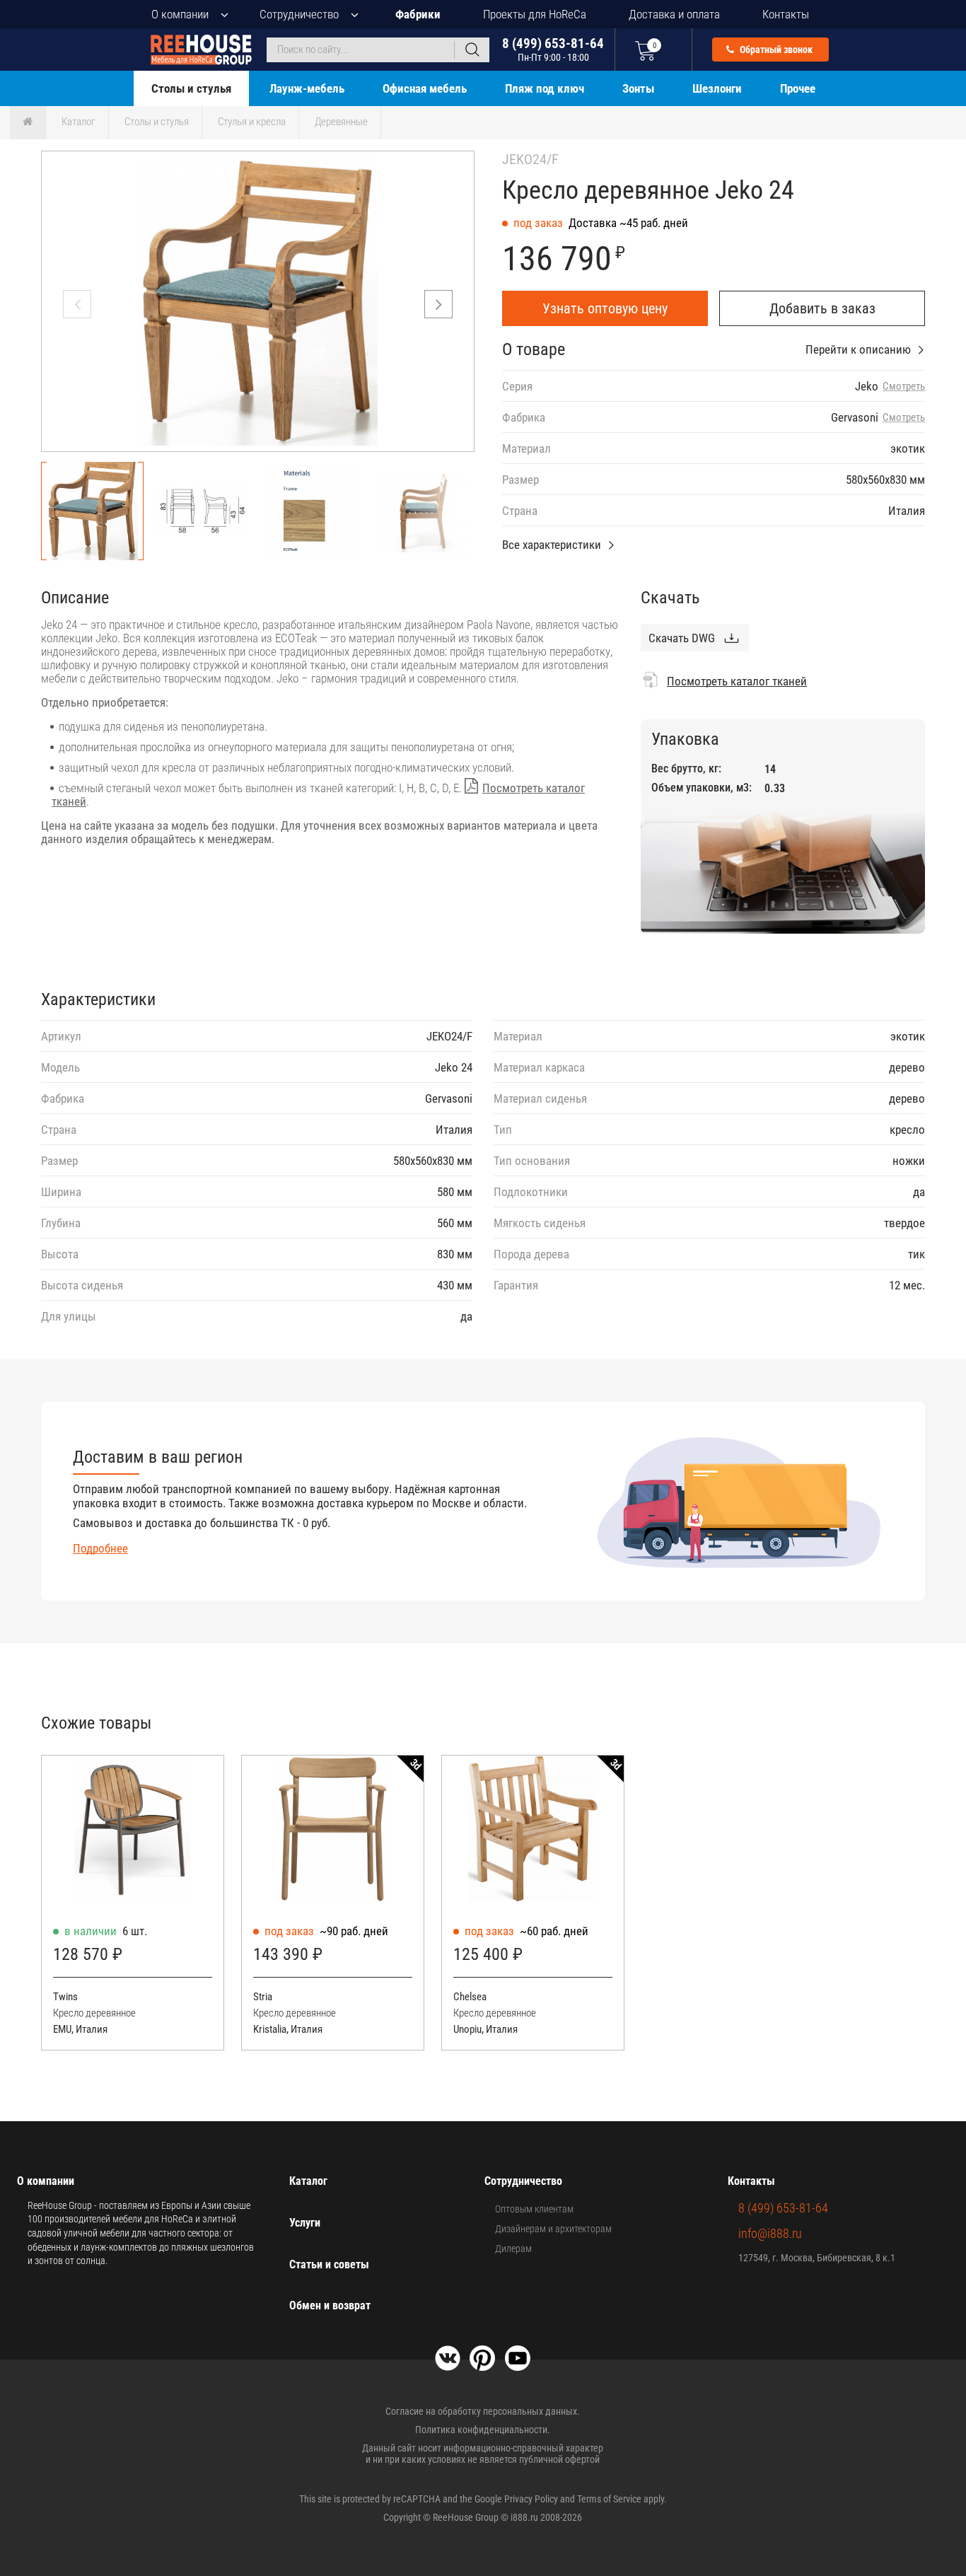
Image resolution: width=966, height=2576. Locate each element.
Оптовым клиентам (534, 2209)
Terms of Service (609, 2499)
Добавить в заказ (822, 308)
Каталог (78, 122)
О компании (180, 14)
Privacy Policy (531, 2499)
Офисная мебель (425, 88)
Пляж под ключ (545, 88)
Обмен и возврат (330, 2305)
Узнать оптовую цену (605, 308)
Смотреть (904, 387)
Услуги (305, 2223)
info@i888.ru (770, 2233)
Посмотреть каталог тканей (737, 681)
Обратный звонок (775, 50)
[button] (438, 304)
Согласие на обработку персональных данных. (483, 2411)
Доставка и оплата (674, 14)
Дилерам (513, 2249)
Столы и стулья (191, 88)
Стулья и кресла (252, 122)
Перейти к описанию (858, 349)
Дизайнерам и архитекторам (553, 2229)
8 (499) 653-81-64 (553, 49)
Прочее (798, 88)
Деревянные (341, 122)
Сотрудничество (299, 14)
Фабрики (418, 14)
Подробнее (100, 1548)
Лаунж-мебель (307, 88)
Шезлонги (717, 88)
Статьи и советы (329, 2264)
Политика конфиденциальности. (483, 2430)
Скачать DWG (682, 638)
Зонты (638, 88)
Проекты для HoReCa (535, 14)
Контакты (786, 14)
